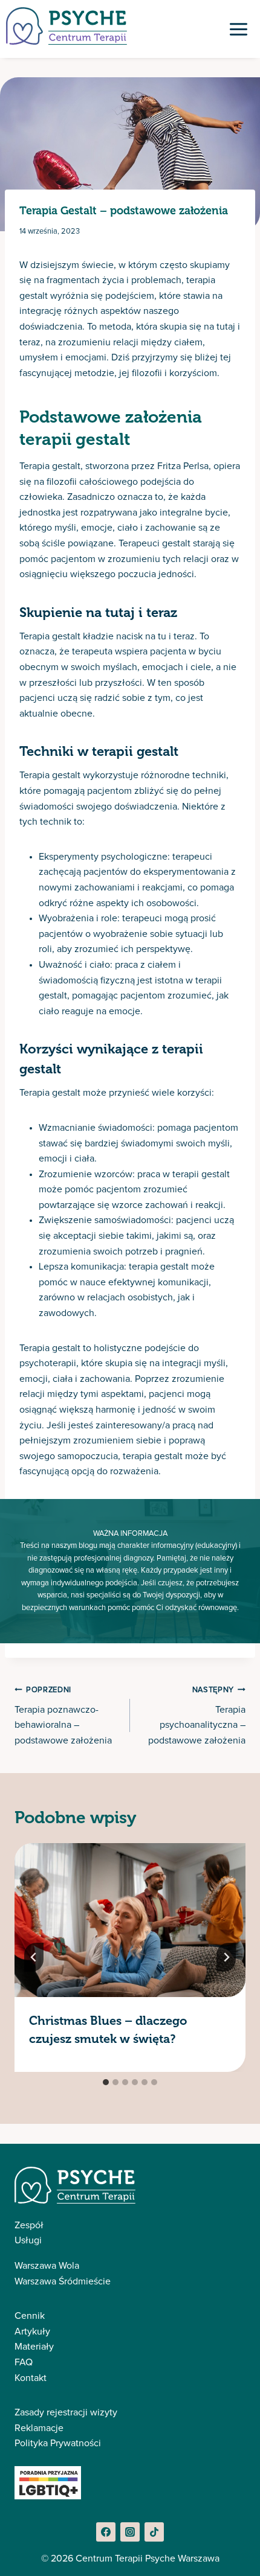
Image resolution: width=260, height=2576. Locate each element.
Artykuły (32, 2332)
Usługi (28, 2240)
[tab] (106, 2082)
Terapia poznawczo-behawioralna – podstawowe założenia (63, 1716)
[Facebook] (106, 2532)
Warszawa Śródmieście (63, 2281)
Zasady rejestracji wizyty (66, 2412)
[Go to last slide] (34, 1957)
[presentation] (130, 1920)
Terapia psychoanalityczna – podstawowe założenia (197, 1716)
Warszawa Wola (47, 2266)
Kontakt (31, 2378)
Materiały (34, 2347)
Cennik (30, 2316)
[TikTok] (154, 2532)
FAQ (24, 2362)
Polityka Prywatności (58, 2443)
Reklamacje (39, 2428)
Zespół (29, 2225)
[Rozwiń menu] (238, 29)
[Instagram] (130, 2532)
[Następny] (226, 1957)
